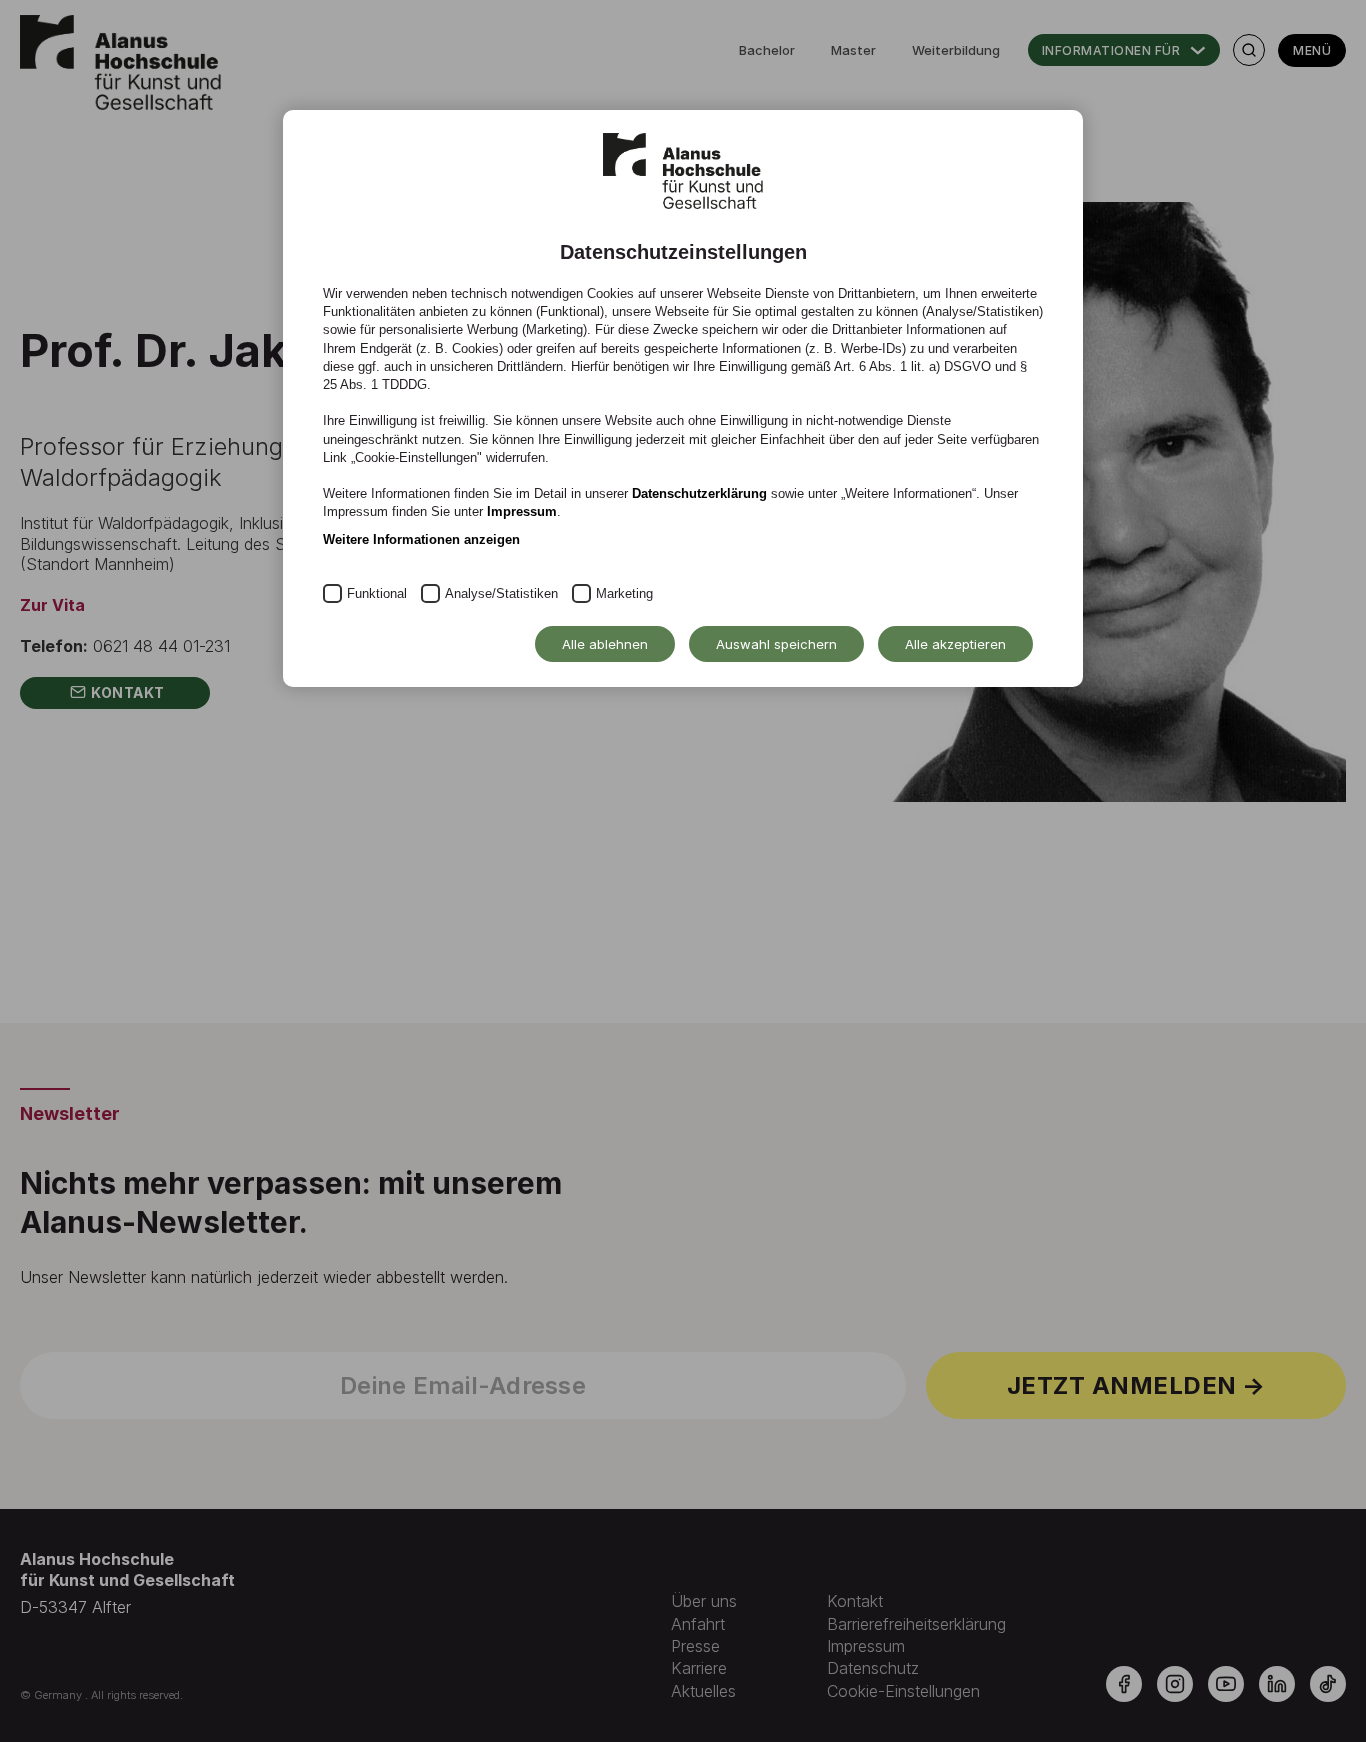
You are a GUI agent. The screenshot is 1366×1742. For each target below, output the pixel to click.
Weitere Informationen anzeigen (421, 539)
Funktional (377, 593)
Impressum (522, 511)
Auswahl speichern (776, 644)
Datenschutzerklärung (699, 493)
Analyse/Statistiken (501, 593)
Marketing (624, 593)
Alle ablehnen (605, 644)
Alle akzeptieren (955, 644)
